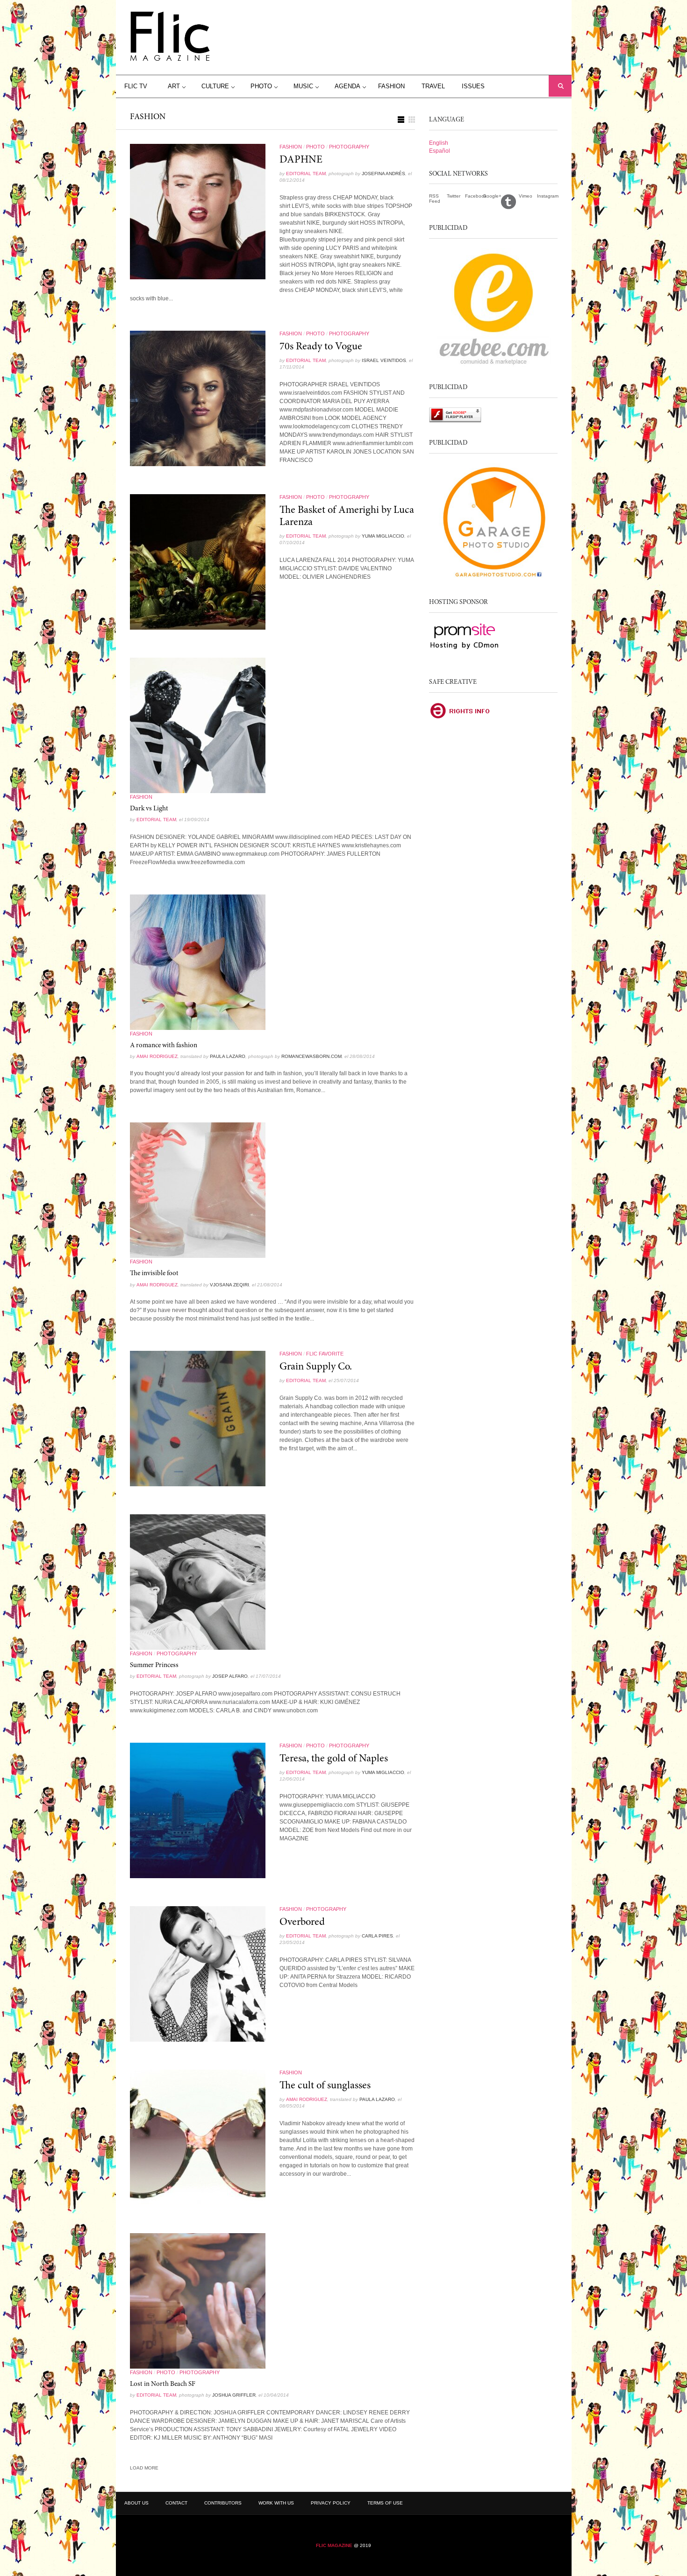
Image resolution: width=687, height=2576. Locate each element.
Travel (433, 86)
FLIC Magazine (334, 2545)
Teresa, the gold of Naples (334, 1759)
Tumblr (510, 201)
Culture (215, 86)
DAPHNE (301, 160)
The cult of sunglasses (325, 2086)
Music (303, 86)
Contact (176, 2503)
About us (136, 2503)
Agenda (347, 86)
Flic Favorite (325, 1354)
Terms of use (385, 2503)
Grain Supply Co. (316, 1367)
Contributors (223, 2503)
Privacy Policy (331, 2503)
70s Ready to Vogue (321, 347)
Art (174, 86)
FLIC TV (136, 86)
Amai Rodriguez (157, 1056)
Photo (261, 86)
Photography (349, 147)
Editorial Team (306, 174)
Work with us (276, 2503)
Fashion (391, 86)
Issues (473, 86)
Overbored (302, 1923)
